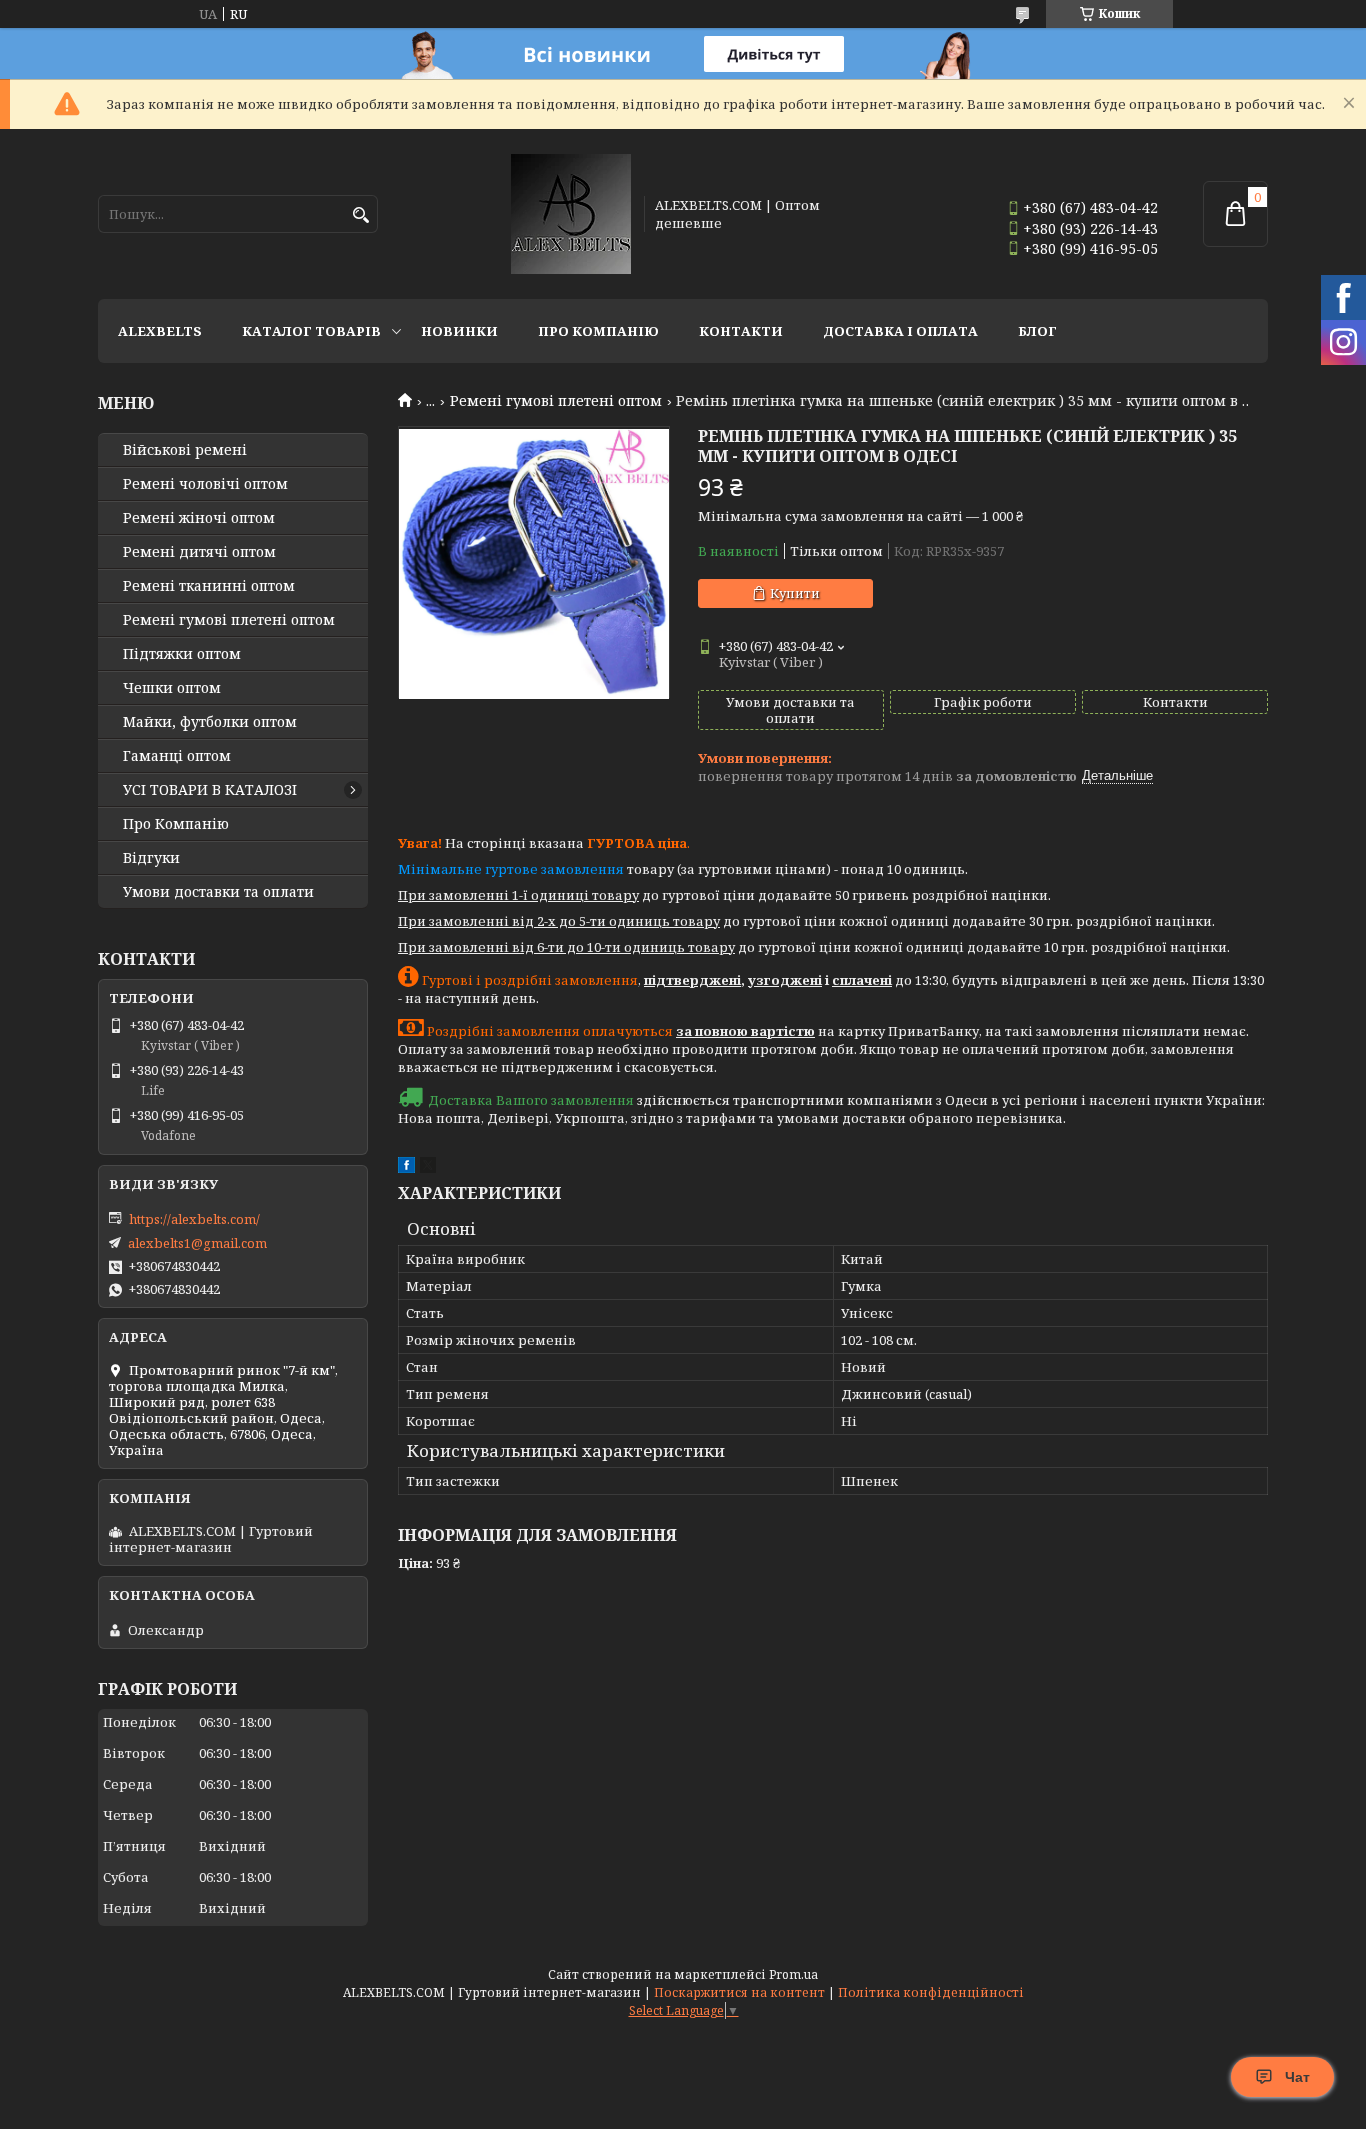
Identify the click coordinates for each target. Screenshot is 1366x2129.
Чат (1297, 2077)
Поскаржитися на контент (739, 1992)
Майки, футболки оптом (210, 722)
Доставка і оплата (900, 331)
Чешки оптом (172, 688)
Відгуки (151, 858)
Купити (795, 593)
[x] (428, 1168)
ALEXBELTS (160, 331)
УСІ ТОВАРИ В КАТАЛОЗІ (210, 790)
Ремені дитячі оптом (199, 552)
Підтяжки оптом (182, 654)
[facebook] (406, 1168)
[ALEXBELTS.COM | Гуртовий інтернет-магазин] (571, 214)
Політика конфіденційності (931, 1992)
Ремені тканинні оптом (209, 586)
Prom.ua (793, 1974)
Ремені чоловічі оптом (205, 484)
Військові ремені (185, 450)
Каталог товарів (311, 331)
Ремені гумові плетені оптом (556, 401)
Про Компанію (598, 331)
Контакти (741, 331)
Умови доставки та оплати (218, 892)
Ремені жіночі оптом (199, 518)
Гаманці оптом (177, 756)
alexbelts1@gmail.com (197, 1243)
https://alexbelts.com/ (194, 1219)
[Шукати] (360, 215)
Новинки (459, 331)
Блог (1037, 331)
